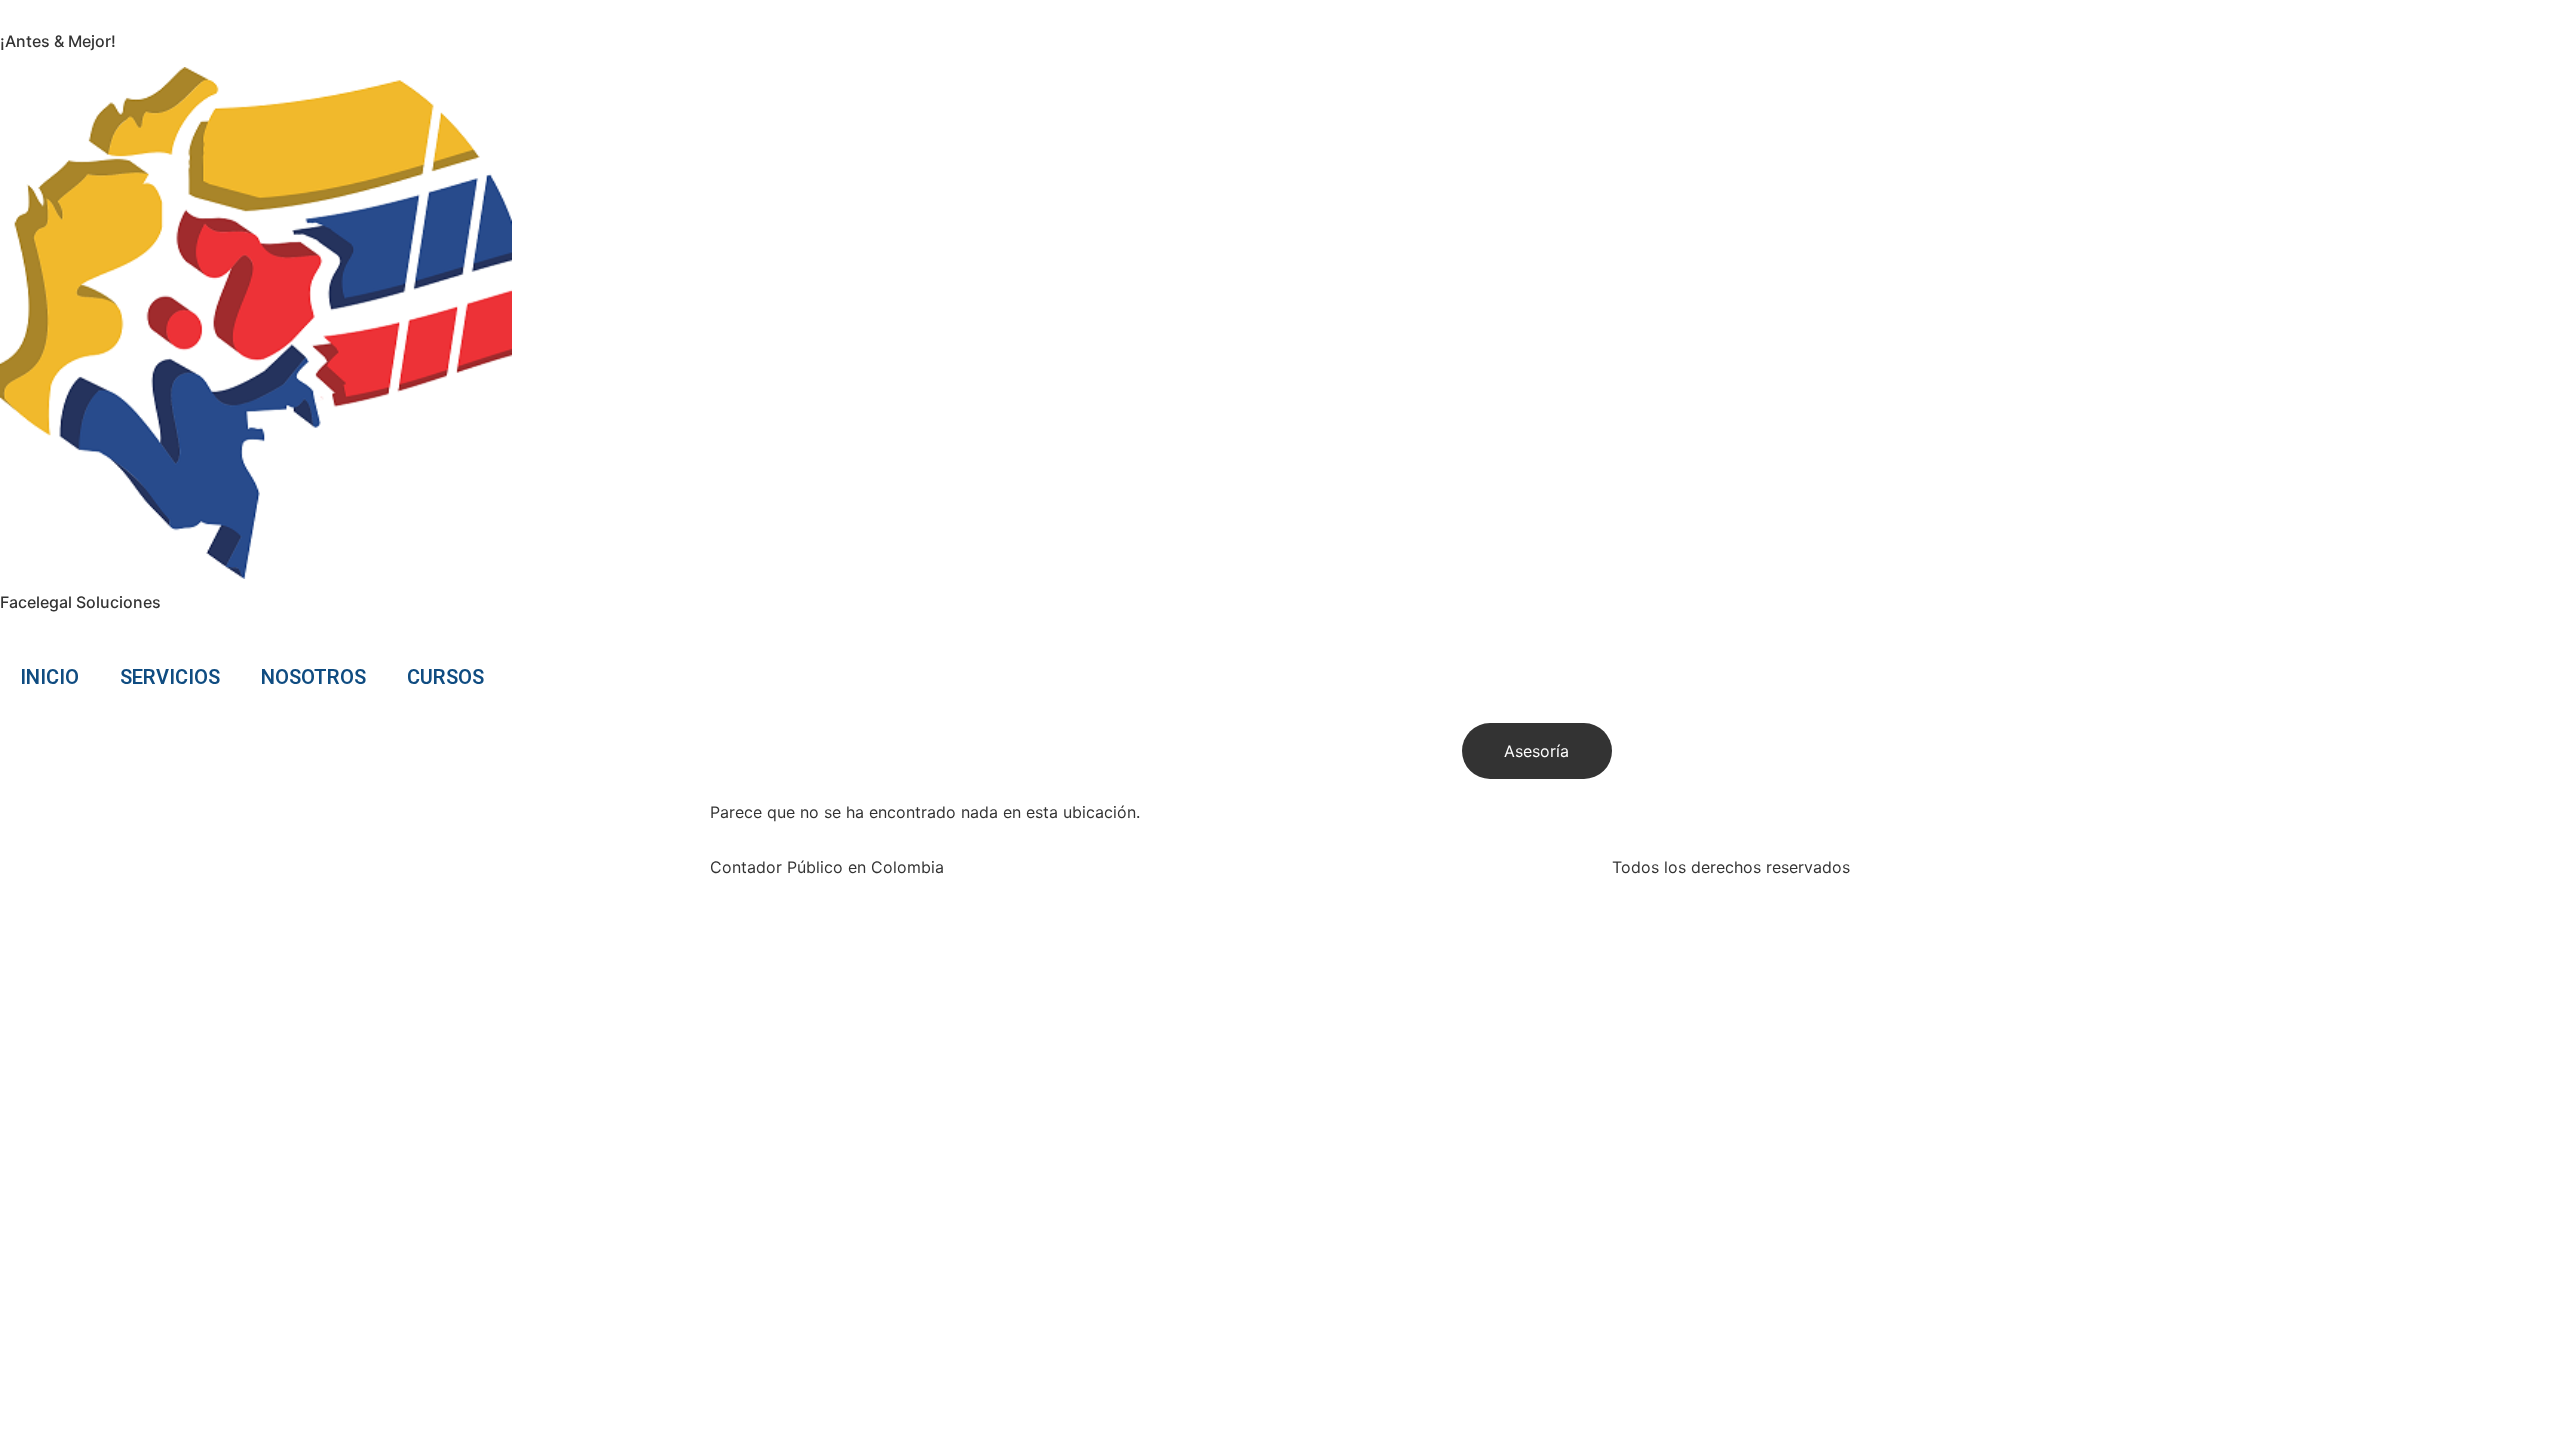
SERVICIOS (170, 677)
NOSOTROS (313, 677)
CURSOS (445, 677)
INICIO (49, 677)
